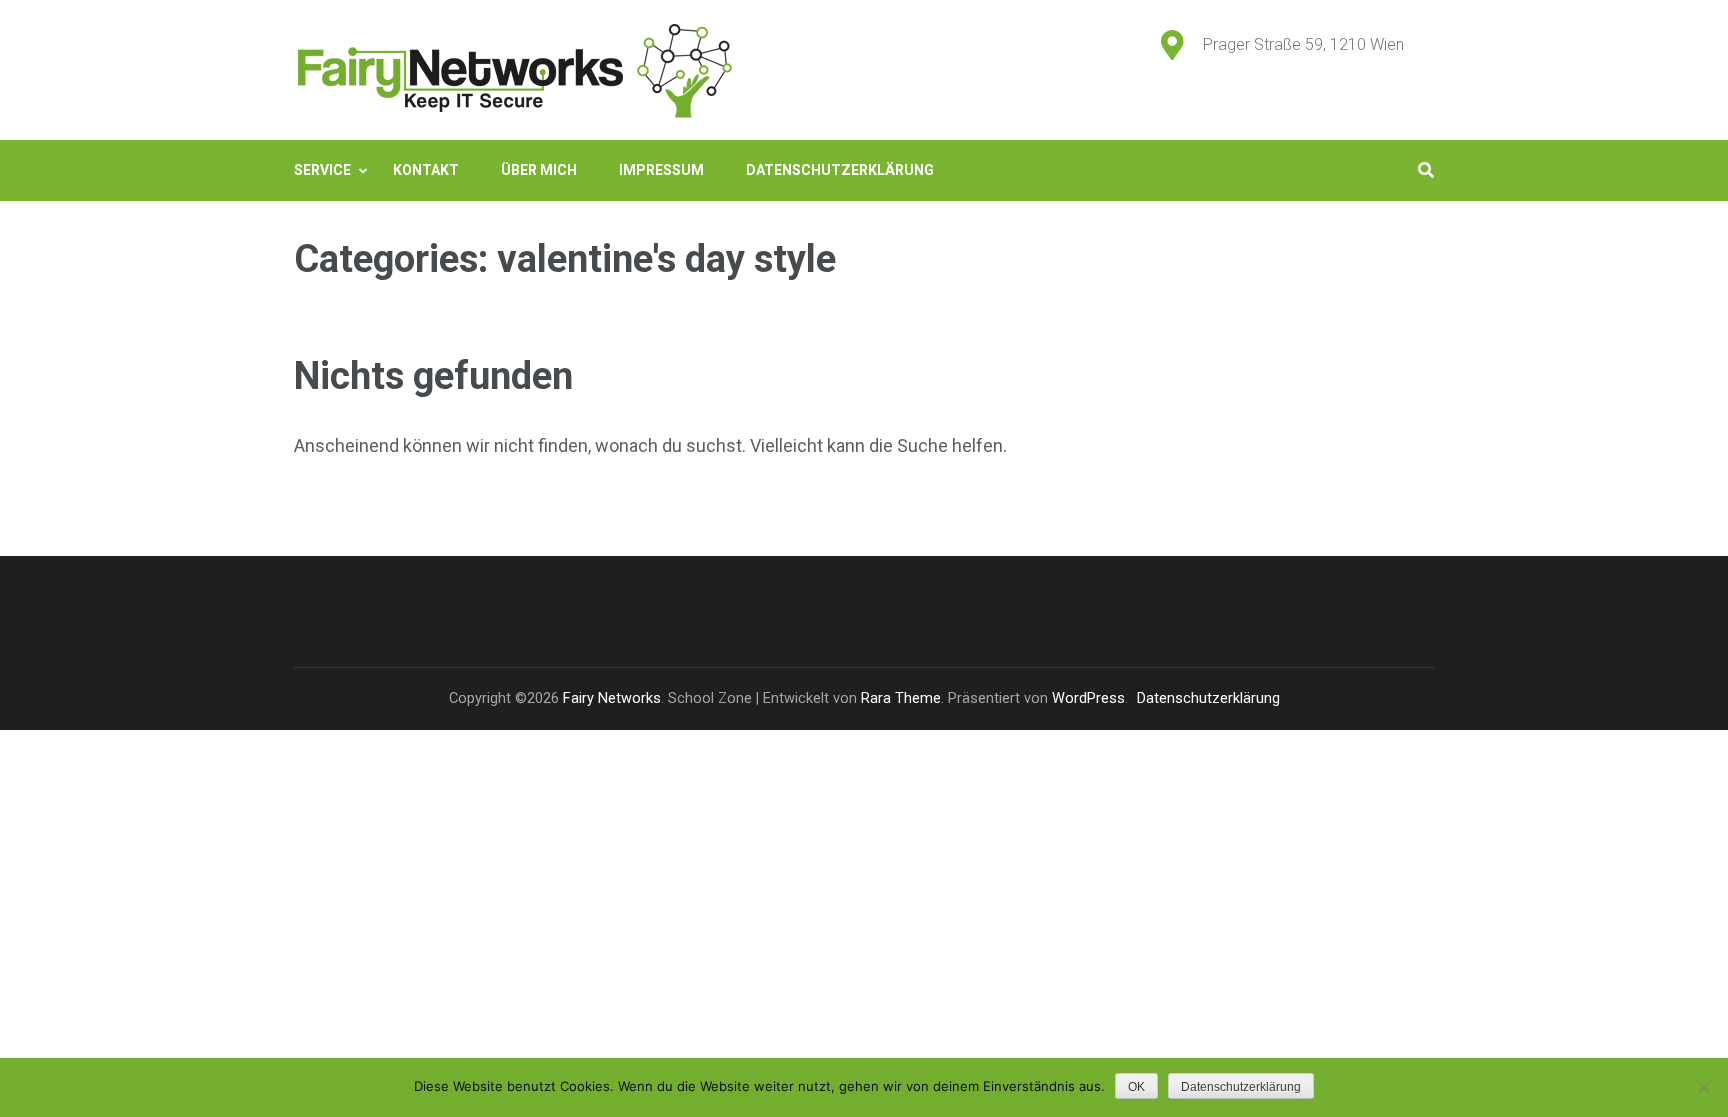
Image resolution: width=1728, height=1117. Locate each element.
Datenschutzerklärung (840, 170)
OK (1136, 1087)
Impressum (661, 170)
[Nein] (1703, 1087)
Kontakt (426, 170)
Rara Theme (901, 698)
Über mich (539, 170)
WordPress (1088, 698)
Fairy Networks (612, 698)
